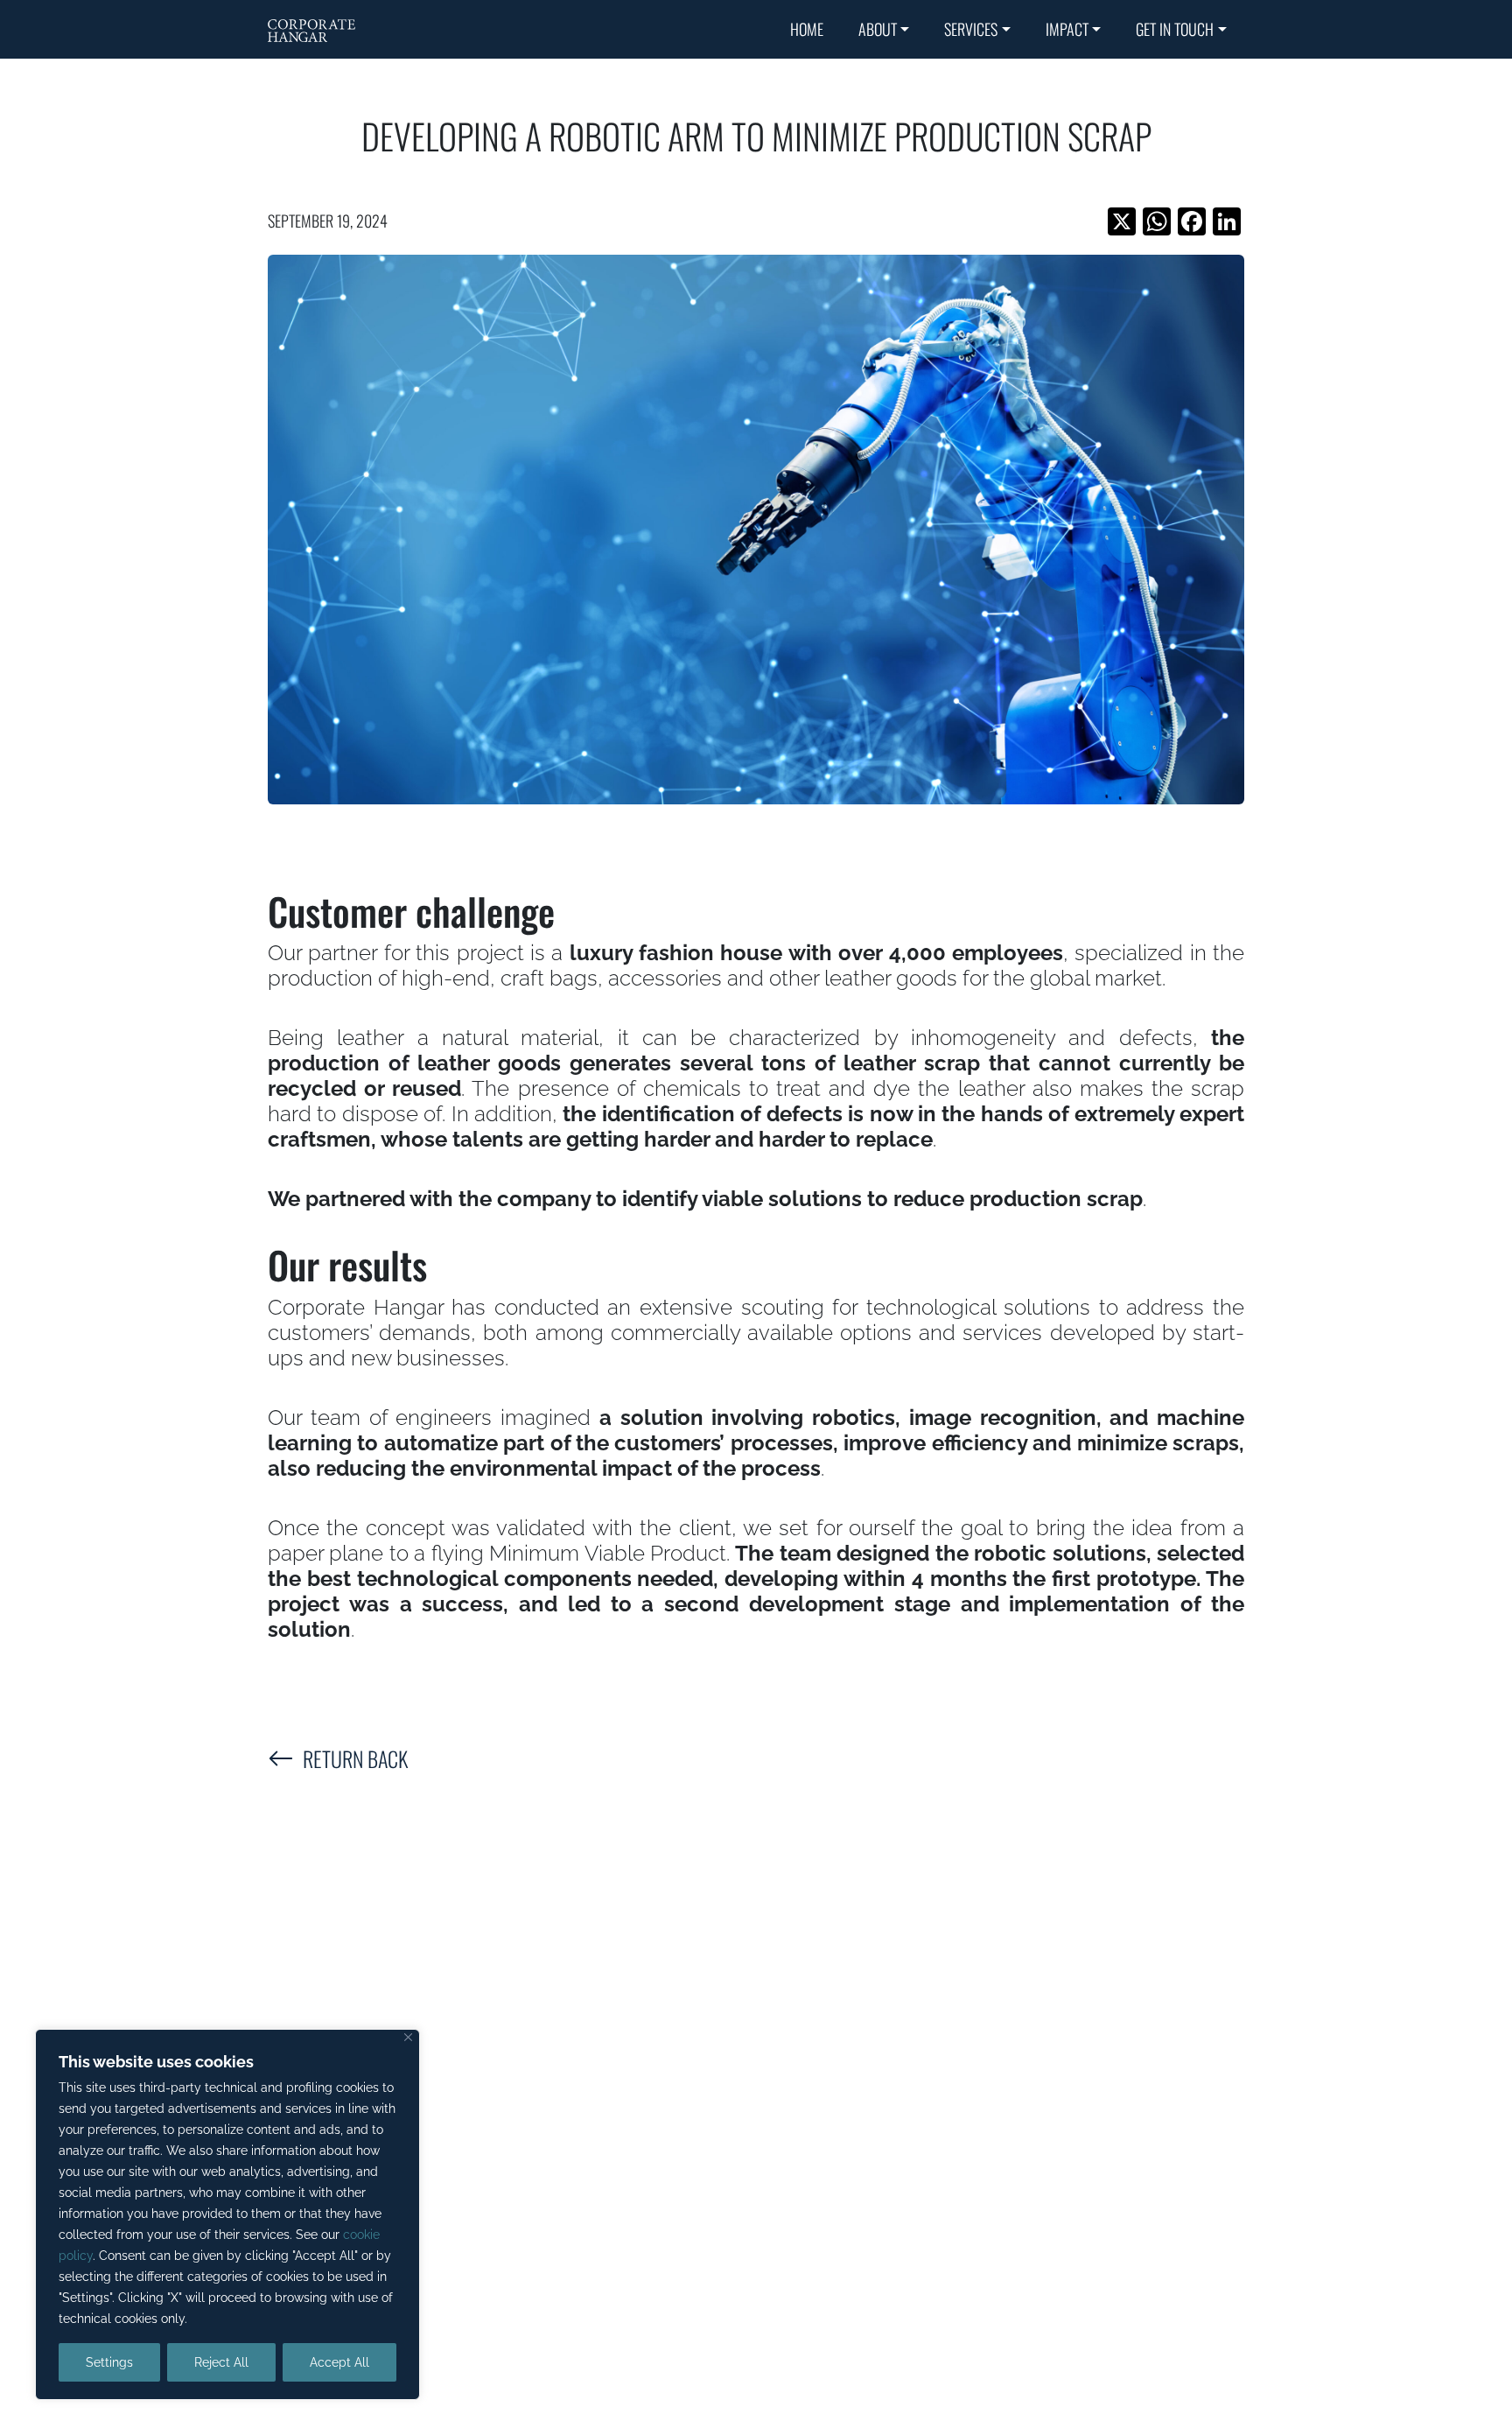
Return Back (355, 1758)
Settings (109, 2362)
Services (971, 29)
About (878, 29)
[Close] (408, 2037)
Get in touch (1175, 29)
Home (807, 29)
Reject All (221, 2362)
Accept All (339, 2362)
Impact (1067, 29)
